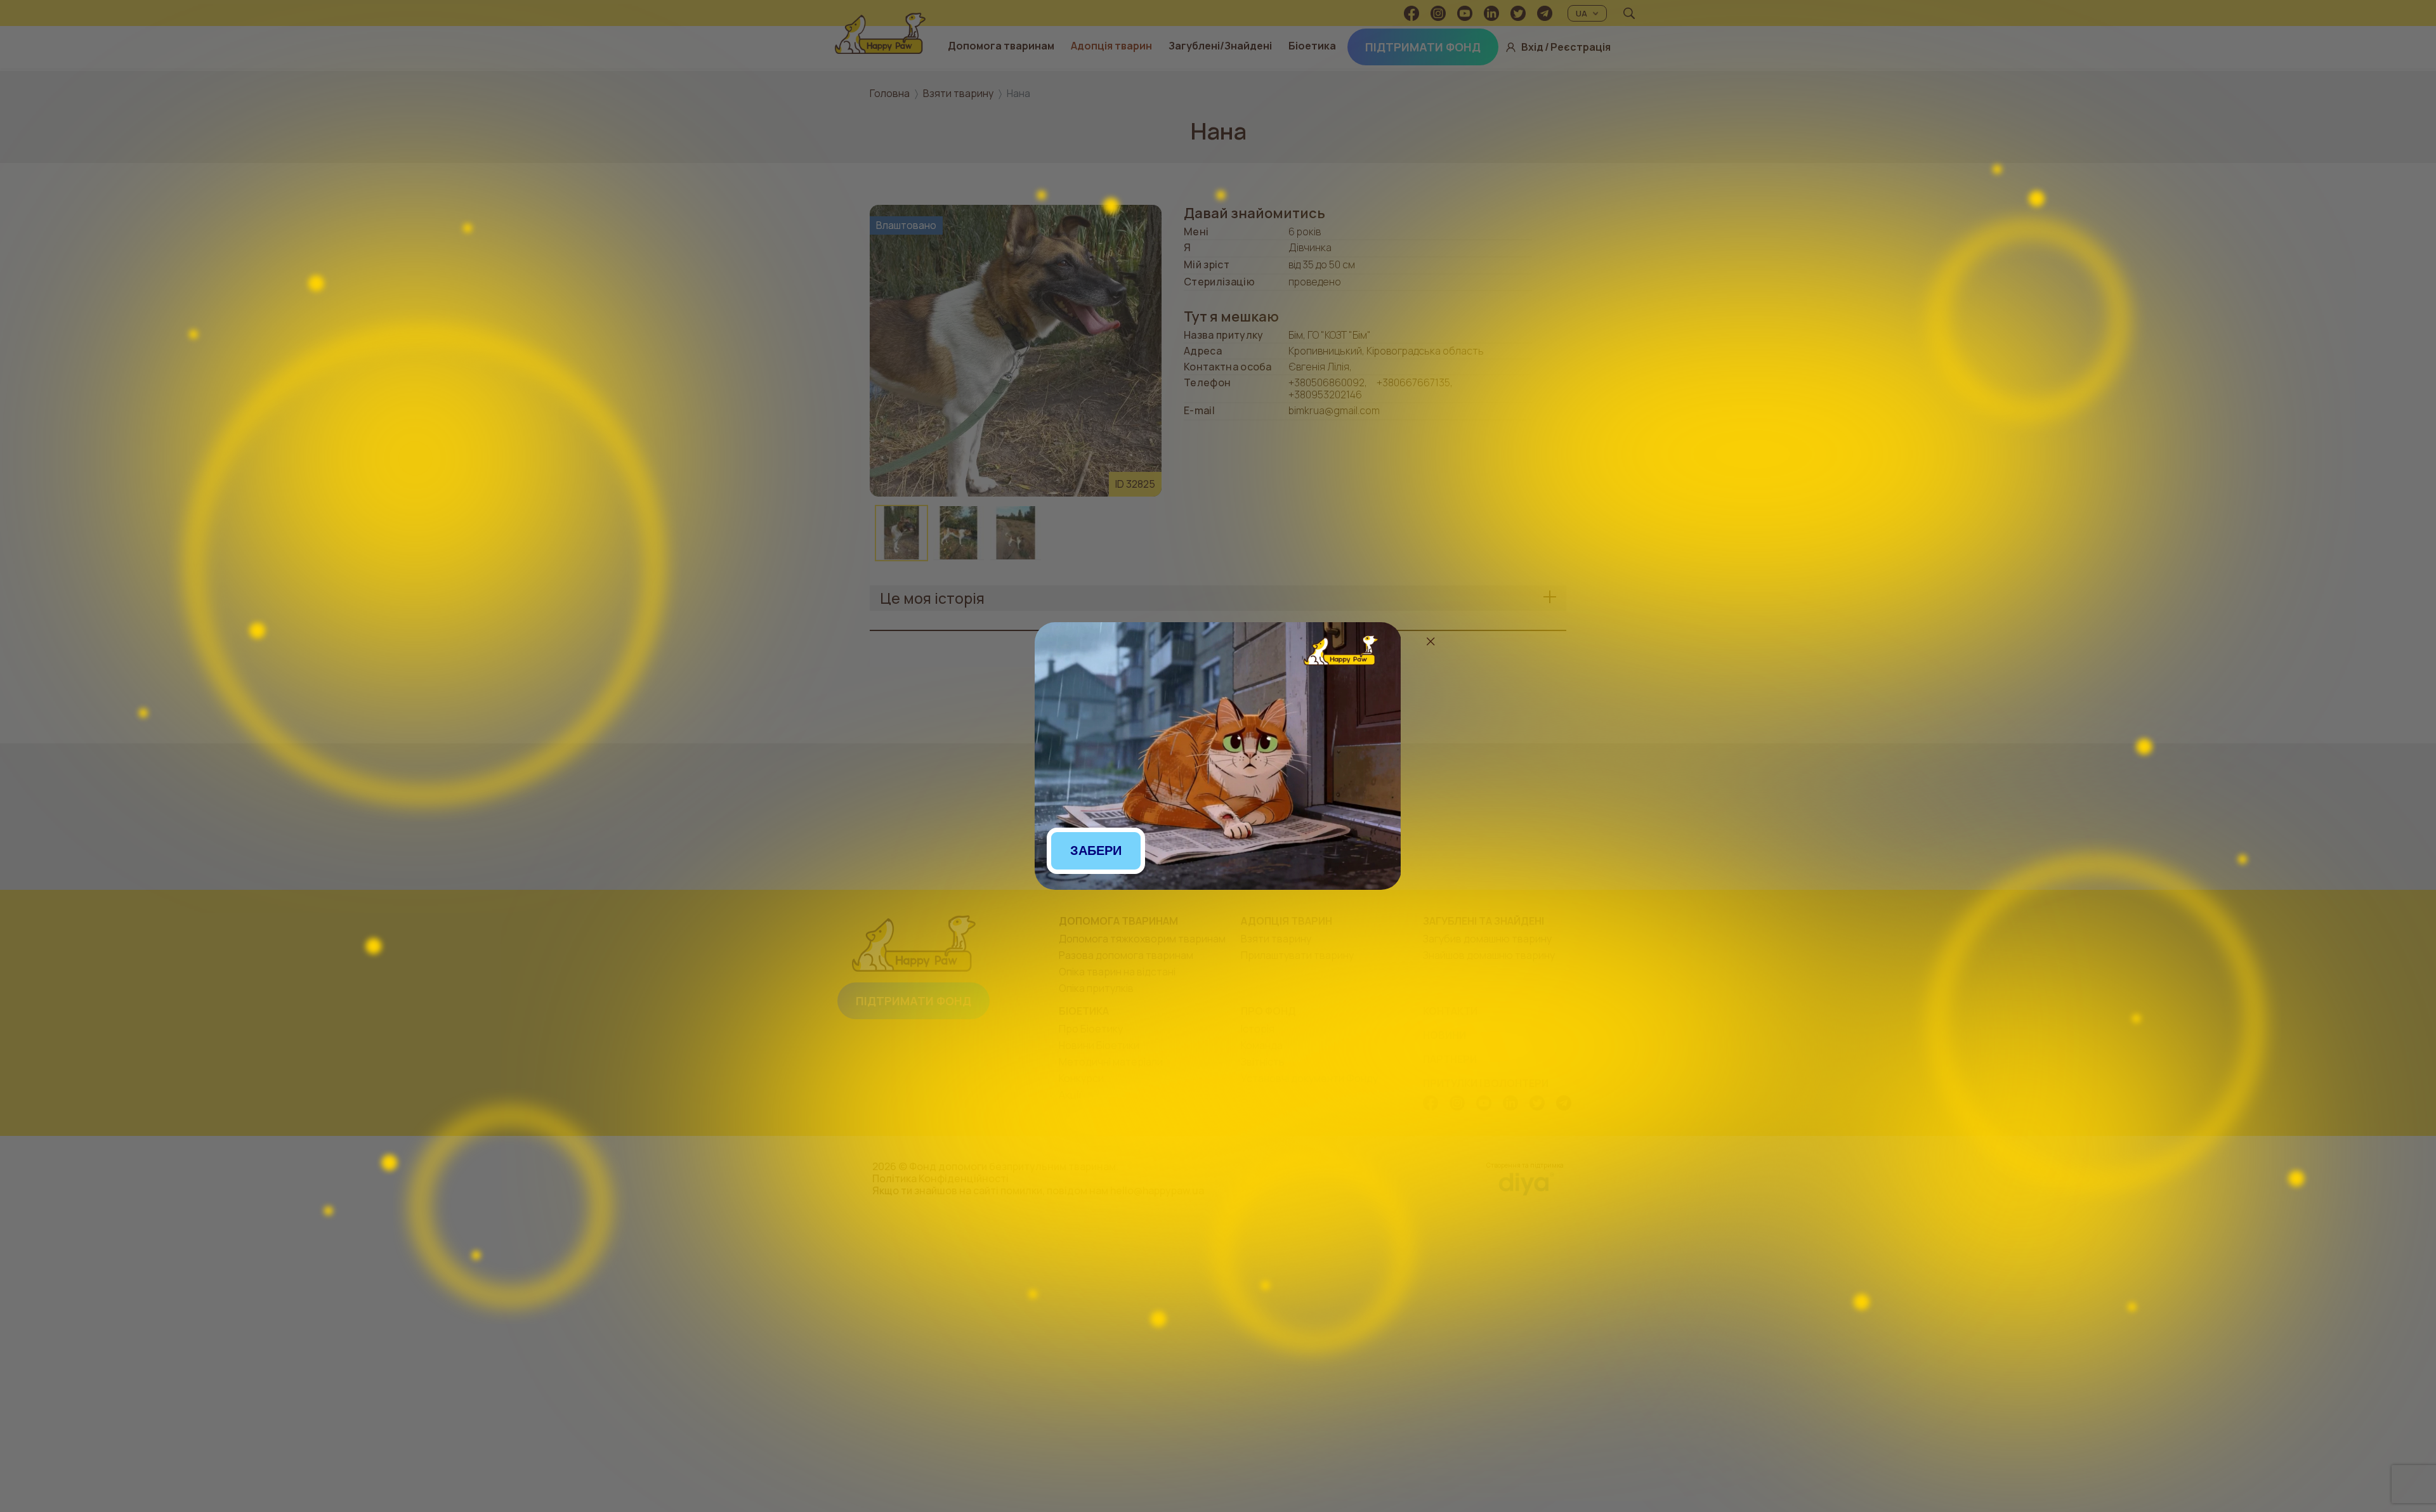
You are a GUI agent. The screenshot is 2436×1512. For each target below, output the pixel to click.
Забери (1096, 850)
